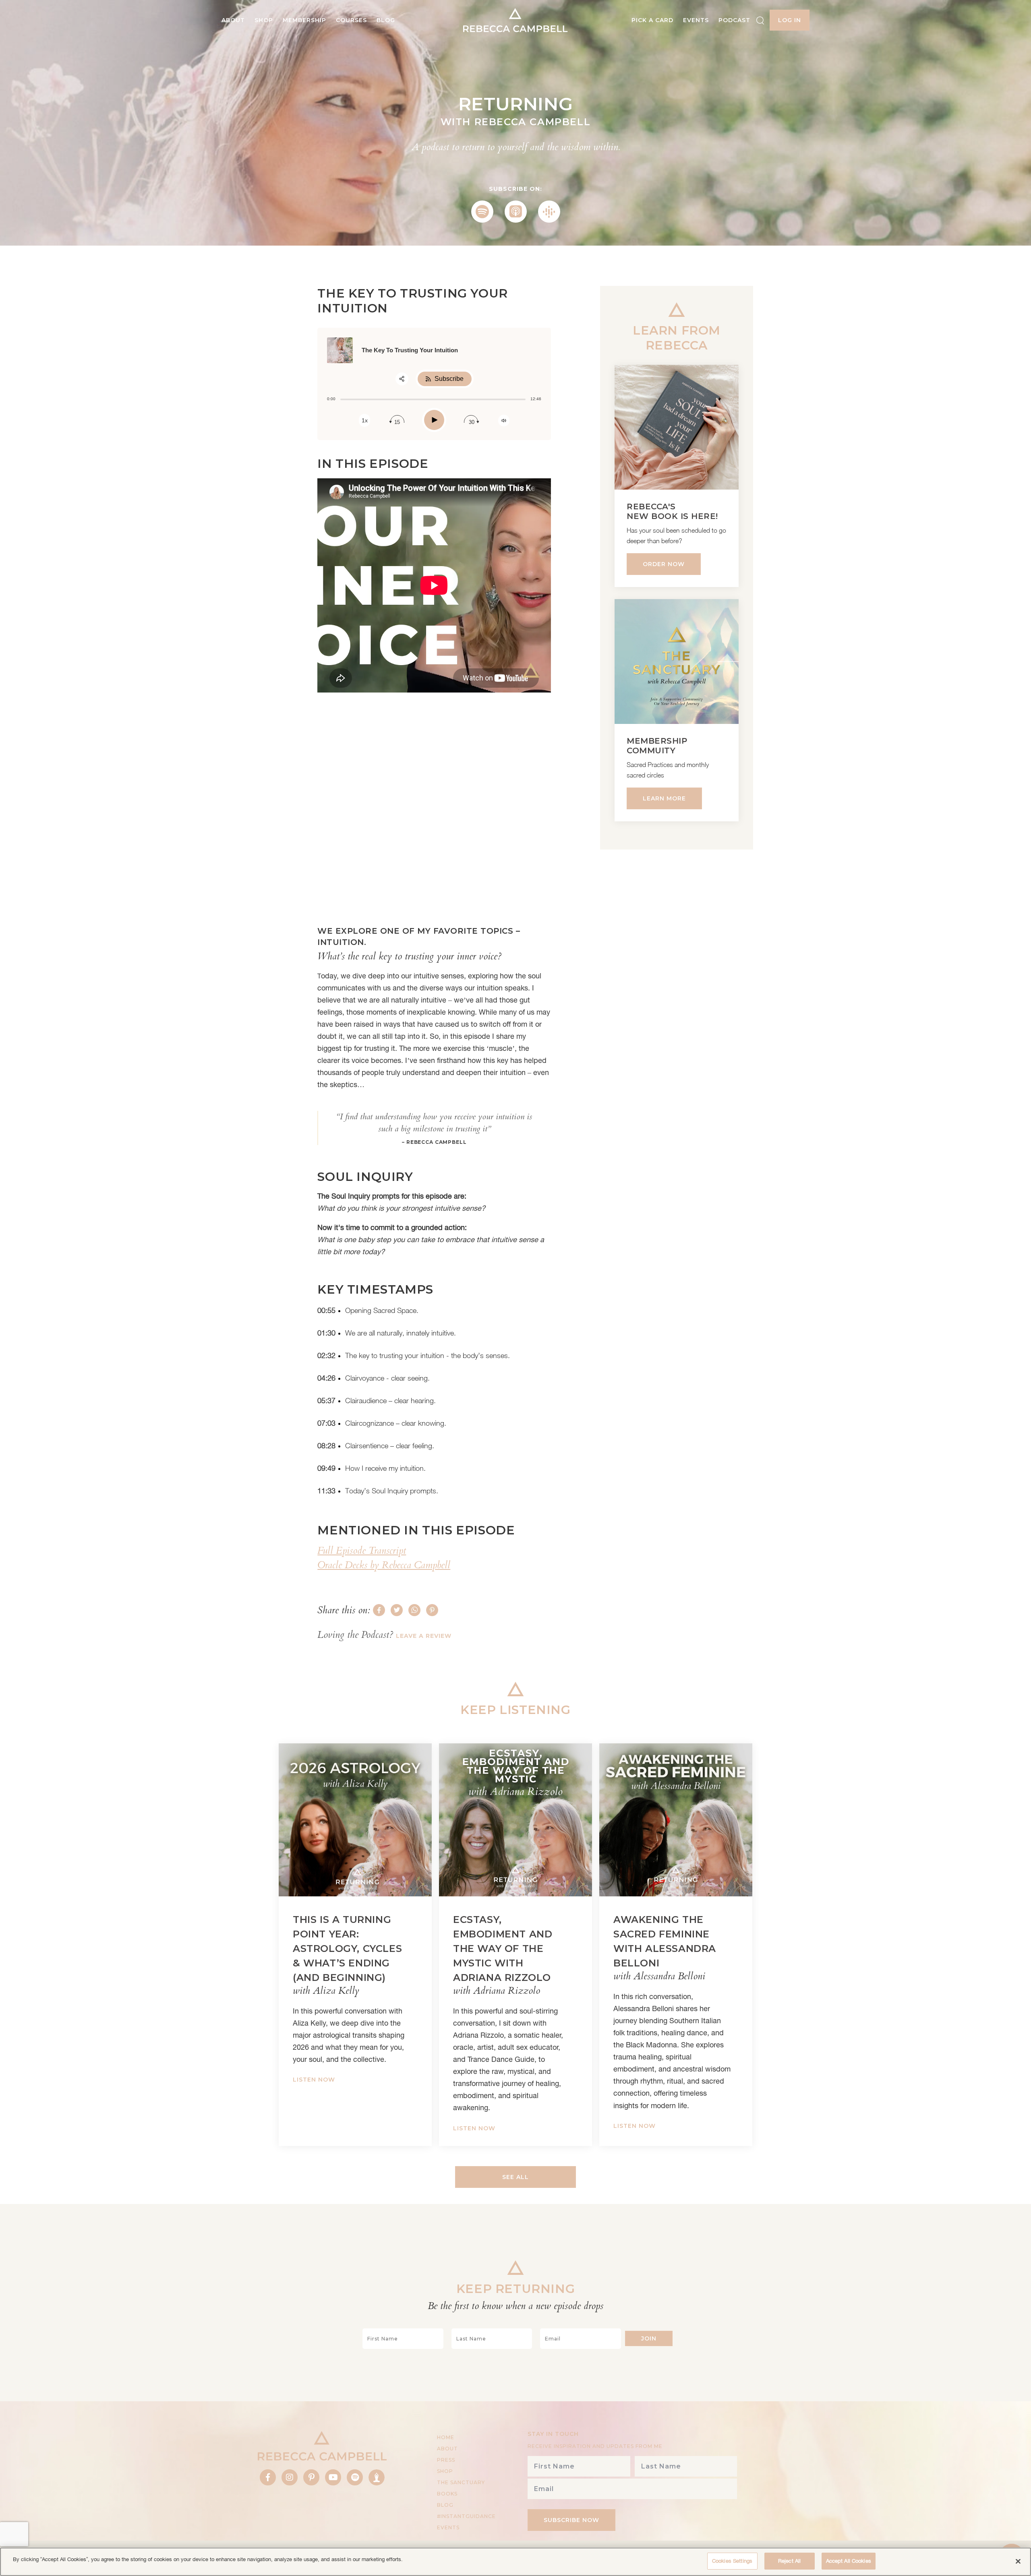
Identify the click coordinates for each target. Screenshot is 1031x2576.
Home (446, 2437)
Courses (351, 20)
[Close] (1018, 2561)
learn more (664, 798)
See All (515, 2177)
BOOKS (447, 2494)
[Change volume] (504, 421)
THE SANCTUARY (461, 2482)
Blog (386, 20)
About (233, 20)
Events (696, 20)
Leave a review (424, 1636)
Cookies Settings (732, 2561)
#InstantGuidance (466, 2516)
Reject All (789, 2561)
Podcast (734, 20)
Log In (790, 20)
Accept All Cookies (849, 2561)
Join (649, 2338)
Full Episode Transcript (362, 1551)
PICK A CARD (652, 20)
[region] (515, 2562)
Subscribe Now (571, 2520)
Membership (304, 20)
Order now (664, 564)
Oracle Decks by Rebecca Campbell (384, 1565)
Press (446, 2460)
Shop (264, 20)
